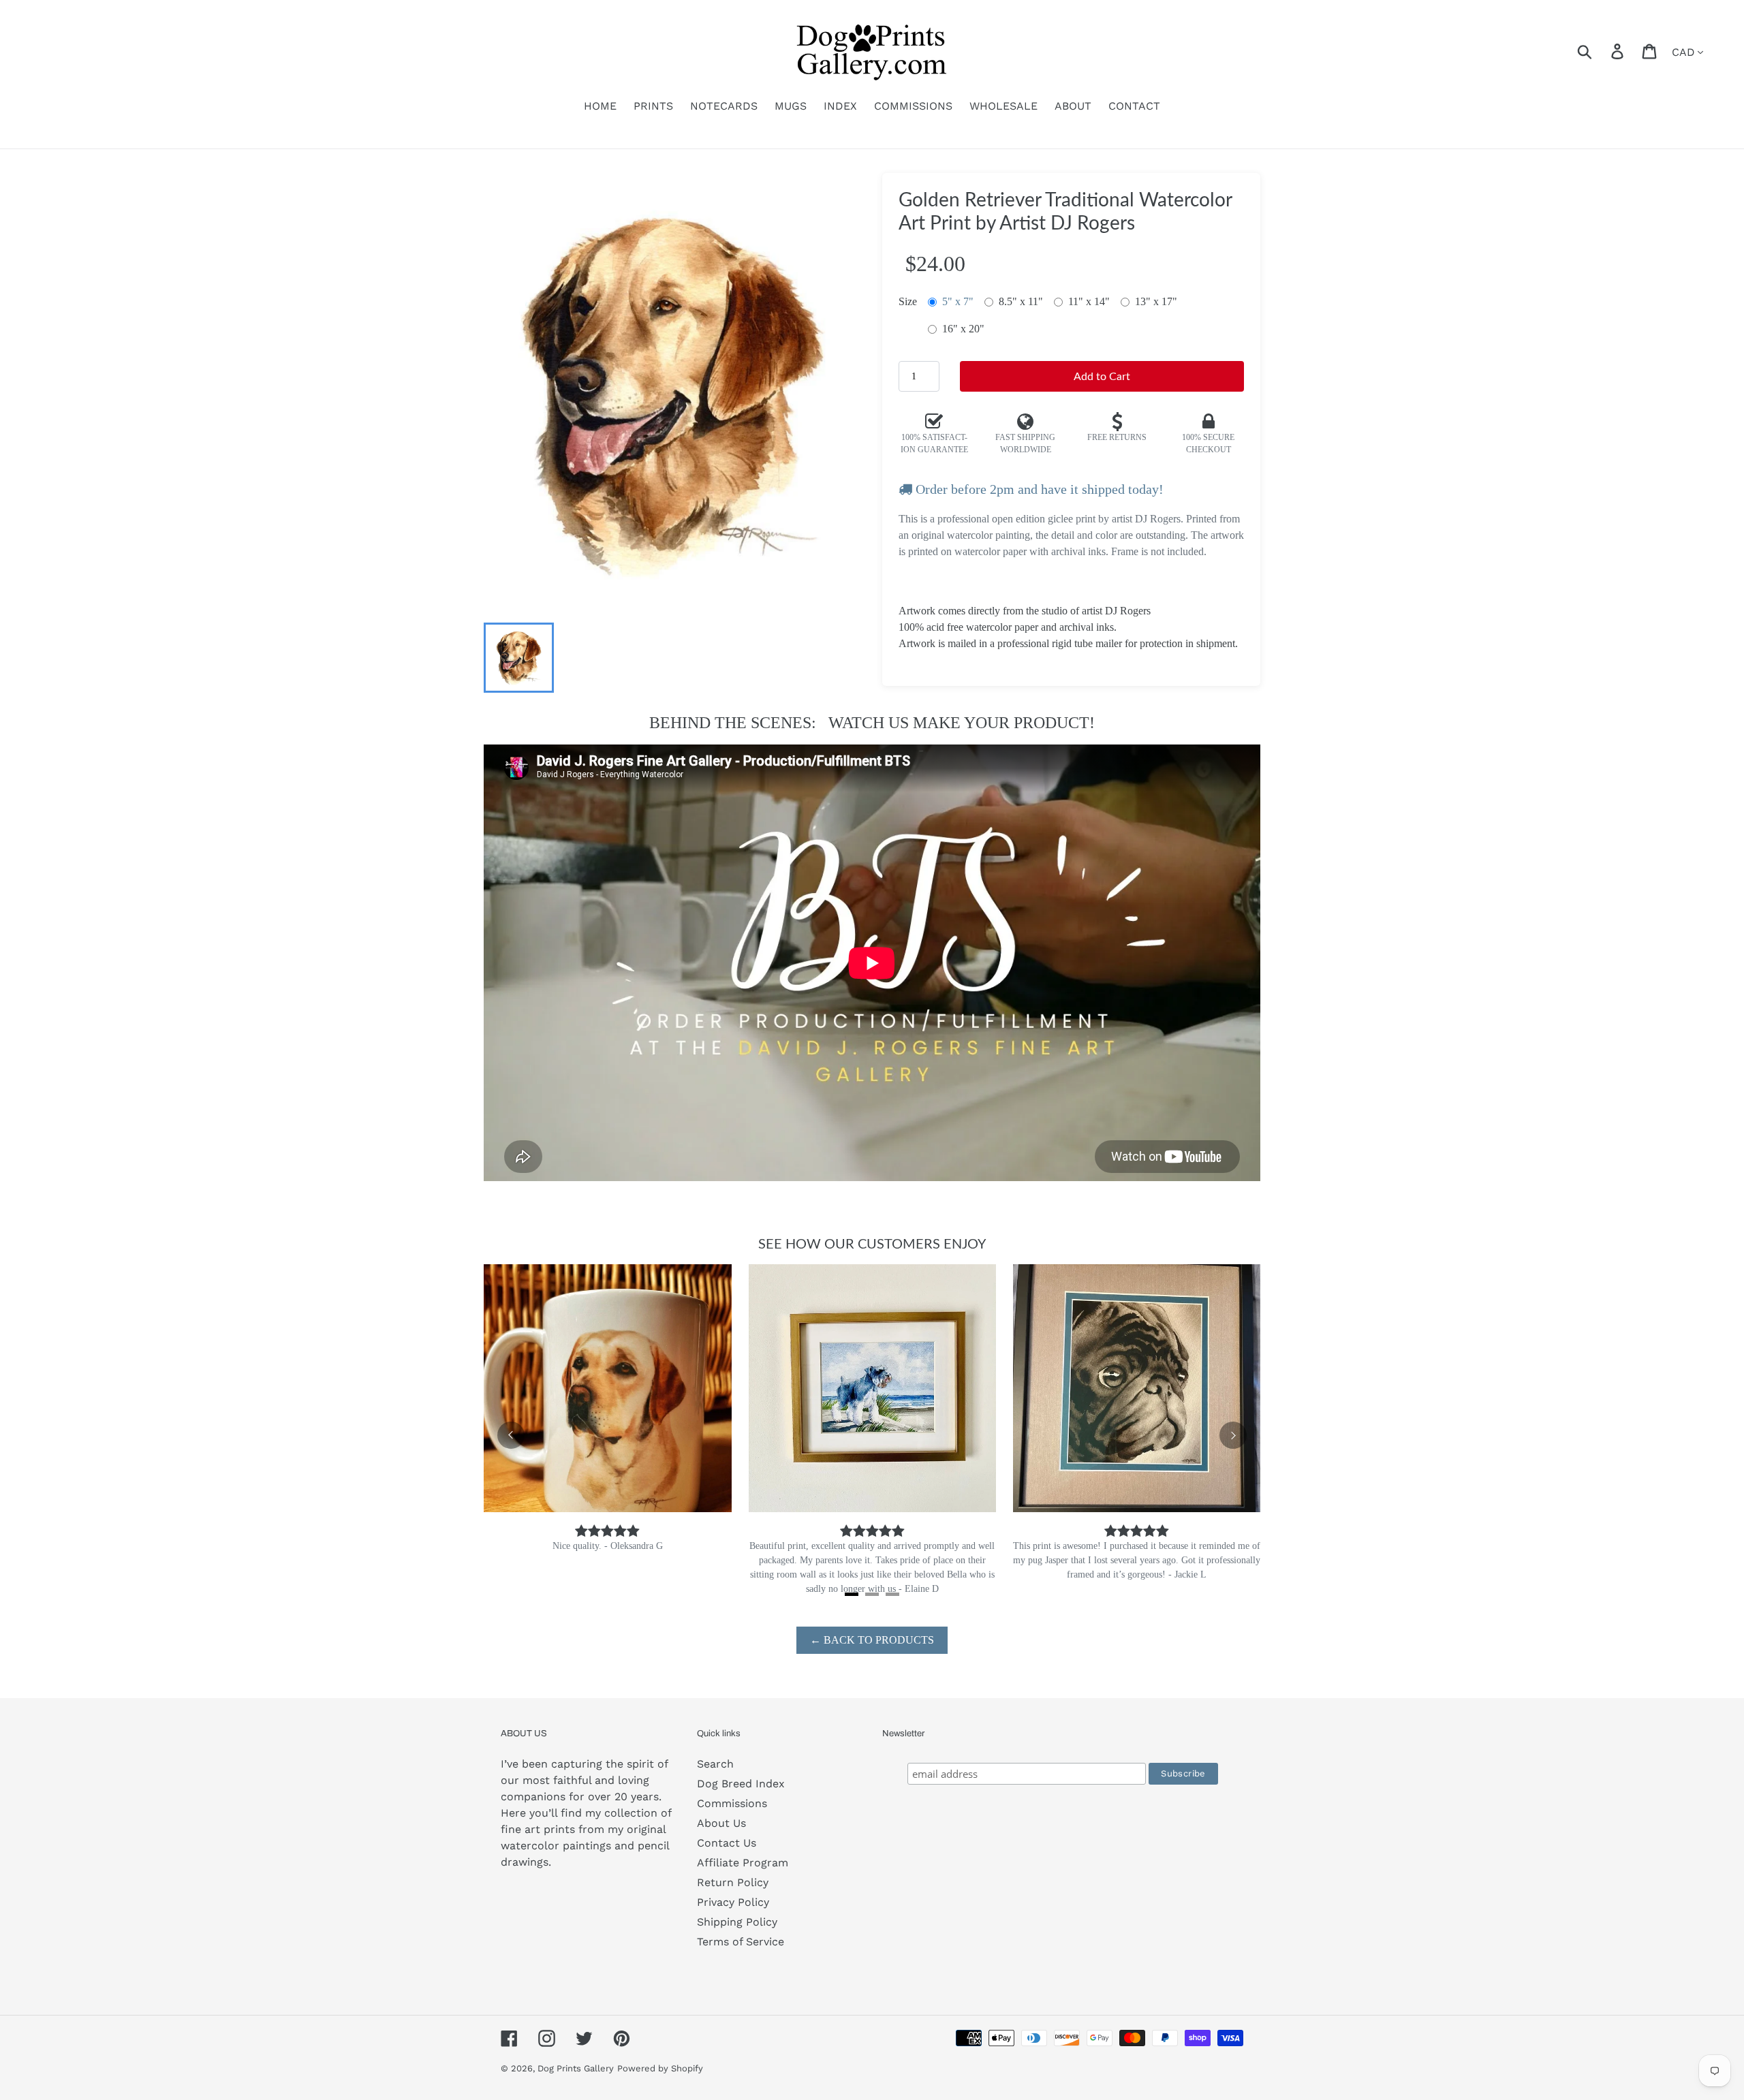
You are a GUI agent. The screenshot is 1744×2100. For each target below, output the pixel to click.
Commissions (732, 1803)
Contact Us (727, 1843)
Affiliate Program (743, 1863)
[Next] (1233, 1435)
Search (715, 1764)
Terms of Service (741, 1942)
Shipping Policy (737, 1922)
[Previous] (511, 1435)
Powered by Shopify (660, 2068)
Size (908, 301)
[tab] (852, 1594)
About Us (721, 1823)
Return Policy (733, 1882)
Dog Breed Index (741, 1784)
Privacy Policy (733, 1902)
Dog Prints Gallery (576, 2068)
